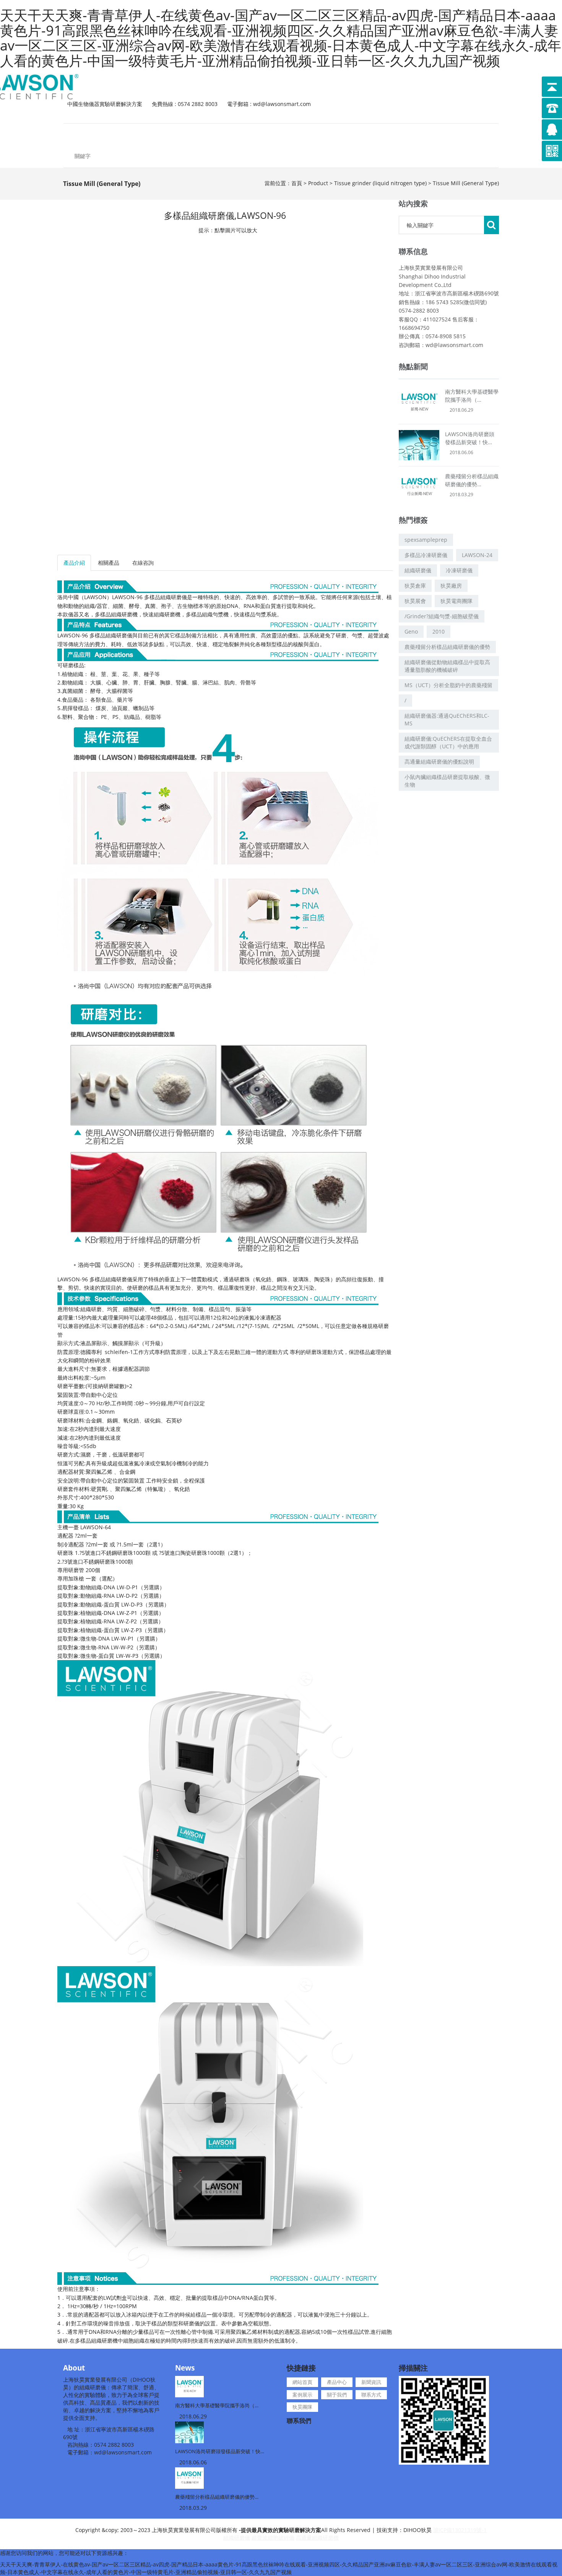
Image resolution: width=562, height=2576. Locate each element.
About (74, 2368)
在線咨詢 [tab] (143, 563)
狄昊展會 (415, 601)
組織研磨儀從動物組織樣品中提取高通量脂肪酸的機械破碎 (447, 666)
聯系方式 (378, 134)
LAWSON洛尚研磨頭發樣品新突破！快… (220, 2451)
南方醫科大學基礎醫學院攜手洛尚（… (217, 2405)
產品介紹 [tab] (74, 563)
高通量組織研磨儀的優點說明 (439, 762)
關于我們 (325, 134)
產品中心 (149, 134)
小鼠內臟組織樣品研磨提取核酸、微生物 (447, 781)
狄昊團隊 (430, 134)
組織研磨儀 (418, 570)
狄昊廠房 (451, 586)
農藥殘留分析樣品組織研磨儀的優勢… (217, 2497)
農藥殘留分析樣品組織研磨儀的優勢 (447, 647)
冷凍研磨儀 (459, 570)
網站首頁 (90, 134)
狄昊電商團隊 (456, 601)
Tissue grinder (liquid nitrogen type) (380, 183)
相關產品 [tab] (109, 563)
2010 (439, 631)
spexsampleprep (426, 540)
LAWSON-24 (477, 555)
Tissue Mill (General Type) (466, 183)
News (185, 2368)
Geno (411, 631)
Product (318, 183)
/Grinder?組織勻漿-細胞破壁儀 (442, 616)
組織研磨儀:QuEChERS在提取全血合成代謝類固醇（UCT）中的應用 (448, 742)
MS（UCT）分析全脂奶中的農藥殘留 (448, 685)
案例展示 (267, 134)
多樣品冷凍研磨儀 (426, 555)
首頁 (297, 183)
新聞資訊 (208, 134)
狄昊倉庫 (415, 586)
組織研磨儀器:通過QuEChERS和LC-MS (447, 719)
